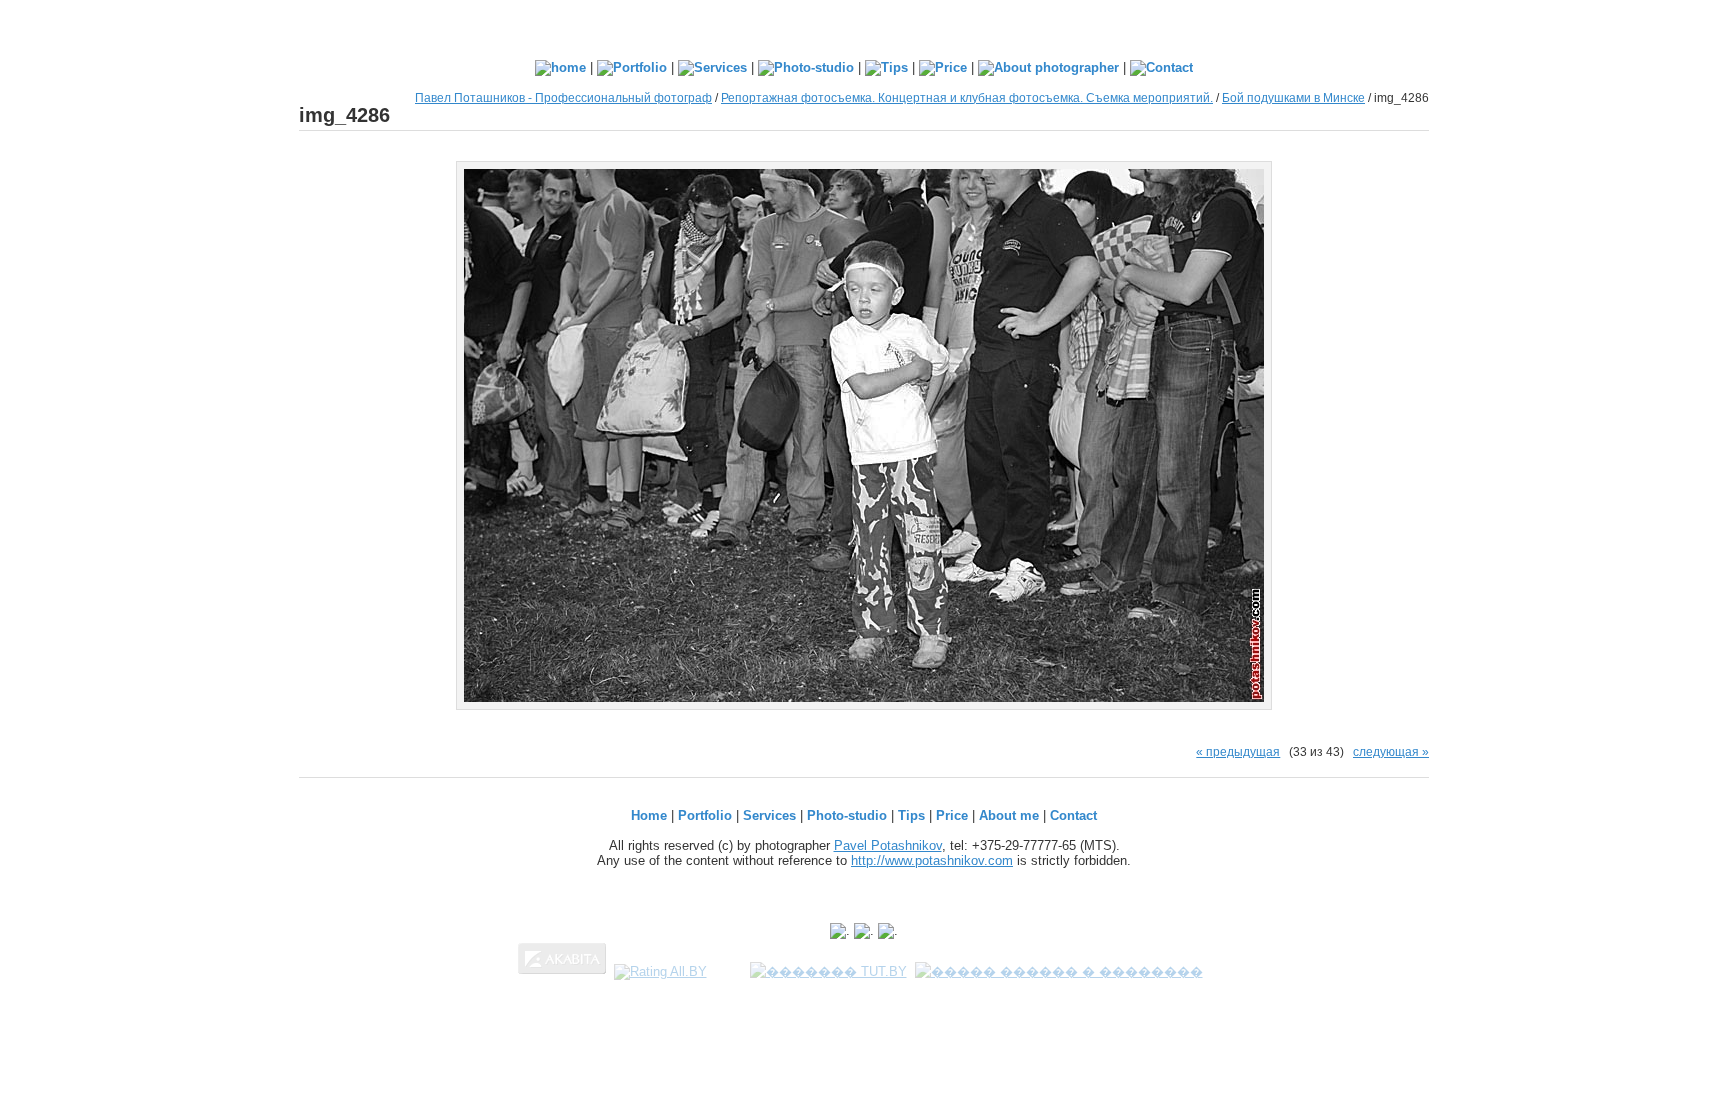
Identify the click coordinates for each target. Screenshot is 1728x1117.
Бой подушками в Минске (1293, 97)
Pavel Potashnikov (888, 845)
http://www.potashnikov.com (932, 860)
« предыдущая (1238, 751)
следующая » (1391, 751)
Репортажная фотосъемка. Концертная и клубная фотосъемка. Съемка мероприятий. (967, 97)
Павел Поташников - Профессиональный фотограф (563, 97)
